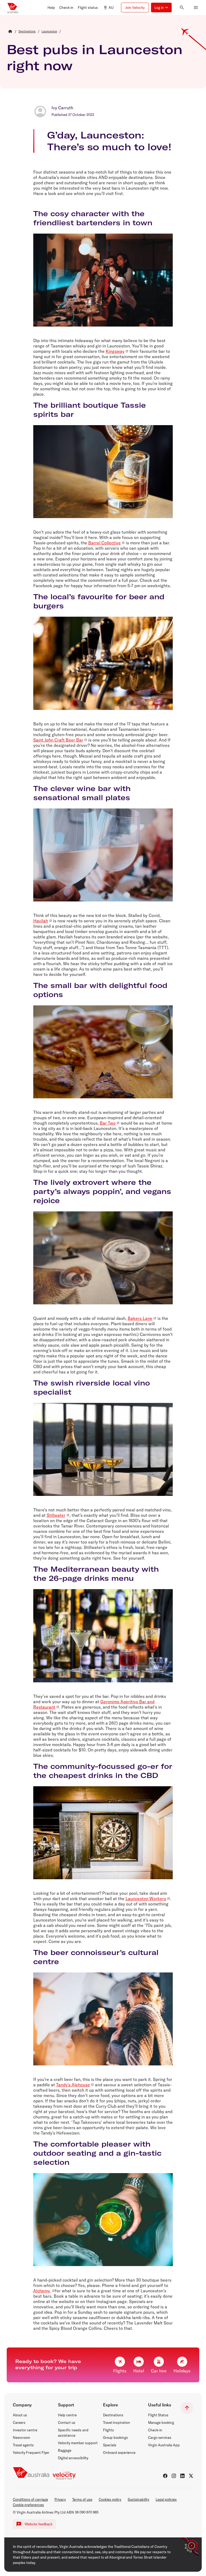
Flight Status (158, 2415)
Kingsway (115, 351)
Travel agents (23, 2445)
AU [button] (111, 8)
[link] (27, 31)
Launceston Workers (146, 1899)
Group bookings (115, 2438)
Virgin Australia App (164, 2445)
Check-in (155, 2430)
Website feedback (39, 2524)
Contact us (67, 2423)
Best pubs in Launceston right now (95, 57)
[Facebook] (165, 2476)
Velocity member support (78, 2443)
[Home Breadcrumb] (10, 31)
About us (20, 2415)
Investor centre (25, 2430)
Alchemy (42, 2291)
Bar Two (108, 1123)
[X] (191, 2476)
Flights (108, 2430)
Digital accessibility (73, 2458)
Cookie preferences (28, 2505)
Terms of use (82, 2499)
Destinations (113, 2415)
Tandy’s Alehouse (73, 2085)
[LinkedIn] (182, 2476)
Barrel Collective (104, 543)
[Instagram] (174, 2476)
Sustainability (138, 2499)
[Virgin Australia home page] (13, 8)
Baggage (65, 2450)
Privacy (60, 2499)
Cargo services (160, 2438)
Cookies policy (110, 2499)
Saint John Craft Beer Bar (58, 740)
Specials (110, 2445)
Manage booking (161, 2423)
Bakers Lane (140, 1318)
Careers (19, 2423)
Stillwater (56, 1515)
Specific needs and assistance (73, 2433)
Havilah (41, 921)
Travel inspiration (117, 2423)
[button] (51, 8)
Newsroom (21, 2438)
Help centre (67, 2415)
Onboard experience (119, 2453)
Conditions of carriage (30, 2499)
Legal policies (166, 2499)
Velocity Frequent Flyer (31, 2453)
